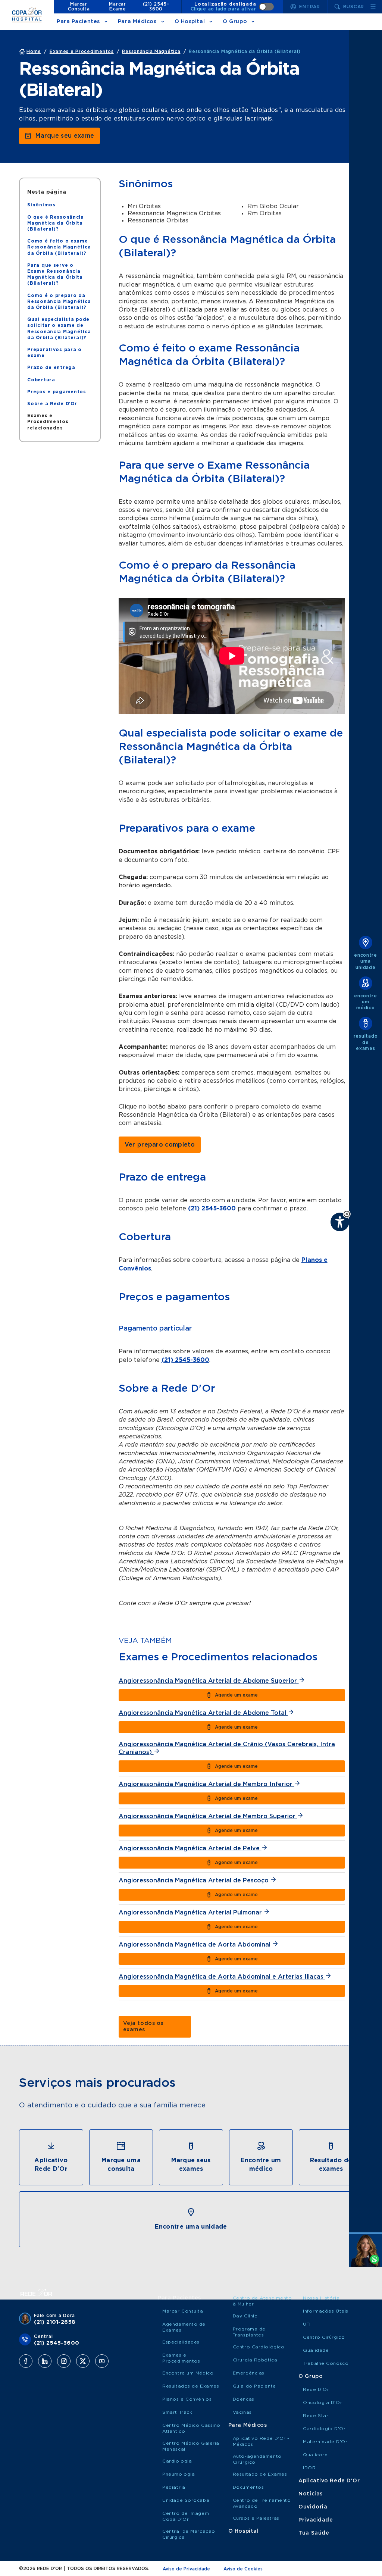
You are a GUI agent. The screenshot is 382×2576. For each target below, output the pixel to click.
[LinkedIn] (45, 2361)
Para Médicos (137, 22)
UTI (307, 2324)
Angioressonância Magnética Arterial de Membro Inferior (206, 1784)
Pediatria (174, 2487)
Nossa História (321, 2298)
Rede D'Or (316, 2389)
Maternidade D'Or (325, 2442)
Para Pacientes (78, 22)
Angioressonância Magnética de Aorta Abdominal (195, 1945)
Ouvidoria (313, 2507)
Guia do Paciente (254, 2386)
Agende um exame (236, 1695)
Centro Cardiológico (259, 2347)
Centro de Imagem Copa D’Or (186, 2516)
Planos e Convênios (187, 2399)
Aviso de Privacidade (186, 2569)
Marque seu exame (65, 136)
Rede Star (316, 2416)
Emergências (249, 2373)
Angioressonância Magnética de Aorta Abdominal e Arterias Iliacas (222, 1977)
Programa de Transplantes (249, 2332)
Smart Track (177, 2412)
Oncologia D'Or (322, 2403)
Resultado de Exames (260, 2474)
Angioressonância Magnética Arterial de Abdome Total (203, 1713)
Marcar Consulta (79, 7)
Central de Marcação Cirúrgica (189, 2534)
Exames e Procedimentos (181, 2358)
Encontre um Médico (188, 2373)
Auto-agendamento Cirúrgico (257, 2459)
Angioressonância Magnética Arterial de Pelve (190, 1848)
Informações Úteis (326, 2311)
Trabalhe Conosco (326, 2363)
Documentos (248, 2487)
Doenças (244, 2399)
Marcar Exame (117, 7)
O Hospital (190, 22)
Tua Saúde (314, 2533)
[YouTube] (102, 2361)
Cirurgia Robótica (255, 2360)
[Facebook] (26, 2361)
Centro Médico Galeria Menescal (191, 2446)
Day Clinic (245, 2316)
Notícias (310, 2494)
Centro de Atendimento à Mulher (262, 2301)
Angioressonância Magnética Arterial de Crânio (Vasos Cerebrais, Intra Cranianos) (227, 1748)
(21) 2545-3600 (156, 7)
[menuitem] (41, 205)
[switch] (232, 7)
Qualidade (316, 2350)
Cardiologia (177, 2461)
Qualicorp (315, 2455)
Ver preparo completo (160, 1145)
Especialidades (181, 2342)
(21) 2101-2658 (55, 2322)
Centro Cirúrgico (324, 2337)
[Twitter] (83, 2361)
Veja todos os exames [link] (143, 2027)
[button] (347, 1214)
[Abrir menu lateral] (373, 7)
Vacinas (242, 2412)
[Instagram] (64, 2361)
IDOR (309, 2468)
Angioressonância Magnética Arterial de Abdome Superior (209, 1681)
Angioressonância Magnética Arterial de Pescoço (195, 1881)
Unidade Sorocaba (186, 2500)
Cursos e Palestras (256, 2518)
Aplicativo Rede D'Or (329, 2481)
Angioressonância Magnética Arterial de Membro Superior (208, 1816)
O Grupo (235, 22)
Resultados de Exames (191, 2386)
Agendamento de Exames (184, 2327)
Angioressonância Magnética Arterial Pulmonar (191, 1913)
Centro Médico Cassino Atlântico (191, 2428)
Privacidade (316, 2520)
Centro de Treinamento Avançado (262, 2503)
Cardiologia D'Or (324, 2429)
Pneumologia (179, 2474)
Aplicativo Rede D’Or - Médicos (261, 2441)
